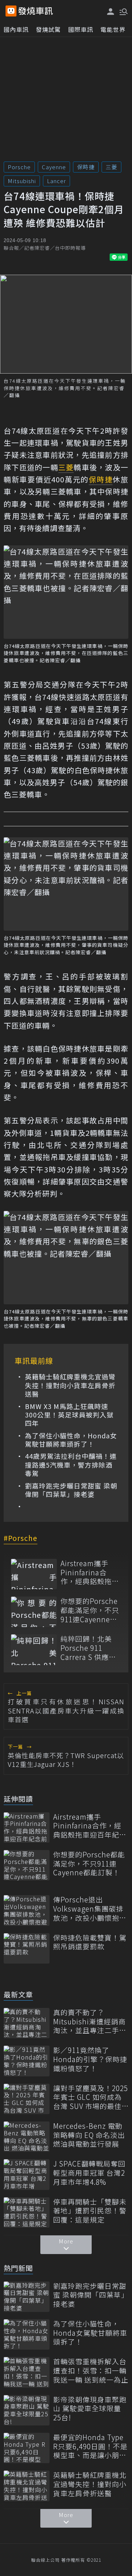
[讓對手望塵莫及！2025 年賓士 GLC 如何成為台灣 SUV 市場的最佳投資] (27, 2099)
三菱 (111, 167)
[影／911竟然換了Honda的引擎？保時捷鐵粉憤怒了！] (27, 2061)
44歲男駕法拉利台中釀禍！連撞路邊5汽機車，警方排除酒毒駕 (71, 1465)
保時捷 (86, 167)
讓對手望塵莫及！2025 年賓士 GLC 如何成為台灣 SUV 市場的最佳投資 (91, 2097)
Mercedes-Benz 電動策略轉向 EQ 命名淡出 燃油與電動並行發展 (89, 2135)
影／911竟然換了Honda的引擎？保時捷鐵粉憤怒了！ (90, 2059)
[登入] (111, 12)
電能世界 (113, 29)
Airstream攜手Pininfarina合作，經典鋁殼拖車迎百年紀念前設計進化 (90, 1572)
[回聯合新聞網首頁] (11, 11)
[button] (123, 11)
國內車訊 (16, 29)
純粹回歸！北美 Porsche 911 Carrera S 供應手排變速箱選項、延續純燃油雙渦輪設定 (90, 1648)
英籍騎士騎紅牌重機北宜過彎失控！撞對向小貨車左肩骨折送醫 (70, 1385)
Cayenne (54, 167)
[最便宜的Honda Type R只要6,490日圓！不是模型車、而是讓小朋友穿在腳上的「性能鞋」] (27, 2448)
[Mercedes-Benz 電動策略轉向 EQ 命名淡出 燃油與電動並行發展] (27, 2137)
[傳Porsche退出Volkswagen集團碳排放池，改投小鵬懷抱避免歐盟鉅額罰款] (27, 1910)
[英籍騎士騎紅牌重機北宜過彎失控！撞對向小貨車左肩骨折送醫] (27, 2486)
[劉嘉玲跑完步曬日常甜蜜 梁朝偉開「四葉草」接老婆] (27, 2297)
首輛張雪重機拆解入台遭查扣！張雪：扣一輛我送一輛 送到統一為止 (91, 2371)
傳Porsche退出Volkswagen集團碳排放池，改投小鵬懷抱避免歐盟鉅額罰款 (90, 1909)
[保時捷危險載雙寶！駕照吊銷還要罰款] (27, 1948)
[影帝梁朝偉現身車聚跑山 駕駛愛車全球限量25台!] (27, 2410)
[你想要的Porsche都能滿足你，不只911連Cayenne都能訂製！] (34, 1612)
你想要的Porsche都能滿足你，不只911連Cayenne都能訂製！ (90, 1610)
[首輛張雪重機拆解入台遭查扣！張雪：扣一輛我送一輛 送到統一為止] (27, 2372)
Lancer (56, 181)
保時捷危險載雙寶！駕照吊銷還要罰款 (90, 1942)
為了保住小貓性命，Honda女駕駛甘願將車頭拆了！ (71, 1440)
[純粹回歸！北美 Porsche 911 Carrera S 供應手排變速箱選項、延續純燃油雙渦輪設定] (34, 1650)
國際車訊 (81, 29)
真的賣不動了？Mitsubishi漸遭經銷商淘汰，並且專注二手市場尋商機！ (90, 2021)
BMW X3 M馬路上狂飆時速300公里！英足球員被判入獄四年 (69, 1415)
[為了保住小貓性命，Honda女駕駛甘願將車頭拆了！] (27, 2334)
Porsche (19, 167)
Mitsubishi (22, 181)
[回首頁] (36, 11)
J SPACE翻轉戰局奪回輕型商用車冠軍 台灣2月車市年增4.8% (89, 2173)
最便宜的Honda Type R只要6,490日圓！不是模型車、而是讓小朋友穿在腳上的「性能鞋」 (90, 2446)
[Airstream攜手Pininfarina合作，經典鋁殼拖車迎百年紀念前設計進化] (34, 1574)
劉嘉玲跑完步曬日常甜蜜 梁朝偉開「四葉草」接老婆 (71, 1490)
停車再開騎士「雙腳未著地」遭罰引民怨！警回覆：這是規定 (90, 2211)
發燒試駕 (48, 29)
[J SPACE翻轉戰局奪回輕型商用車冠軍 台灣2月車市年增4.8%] (27, 2174)
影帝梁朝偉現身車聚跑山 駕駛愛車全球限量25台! (90, 2409)
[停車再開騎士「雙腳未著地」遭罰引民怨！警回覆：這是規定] (27, 2212)
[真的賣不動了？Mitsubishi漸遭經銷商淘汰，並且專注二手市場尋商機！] (27, 2023)
